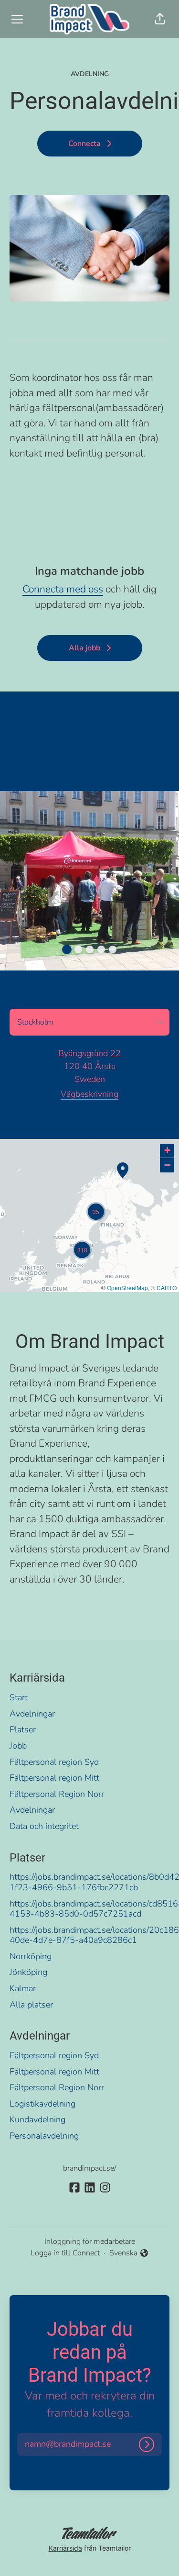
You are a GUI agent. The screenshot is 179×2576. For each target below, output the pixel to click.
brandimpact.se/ (89, 2168)
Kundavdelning (37, 2119)
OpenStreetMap (127, 1288)
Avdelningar (32, 1714)
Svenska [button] (125, 2253)
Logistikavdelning (42, 2104)
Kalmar (23, 1988)
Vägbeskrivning (89, 1094)
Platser (23, 1729)
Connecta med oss (63, 589)
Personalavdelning (44, 2136)
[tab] (67, 949)
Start (19, 1697)
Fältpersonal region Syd (54, 1762)
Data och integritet (44, 1826)
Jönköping (28, 1972)
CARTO (167, 1288)
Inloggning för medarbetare (90, 2241)
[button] (160, 19)
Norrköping (31, 1956)
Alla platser (31, 2005)
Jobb (18, 1746)
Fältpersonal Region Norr (57, 1794)
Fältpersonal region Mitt (54, 1778)
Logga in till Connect (65, 2253)
